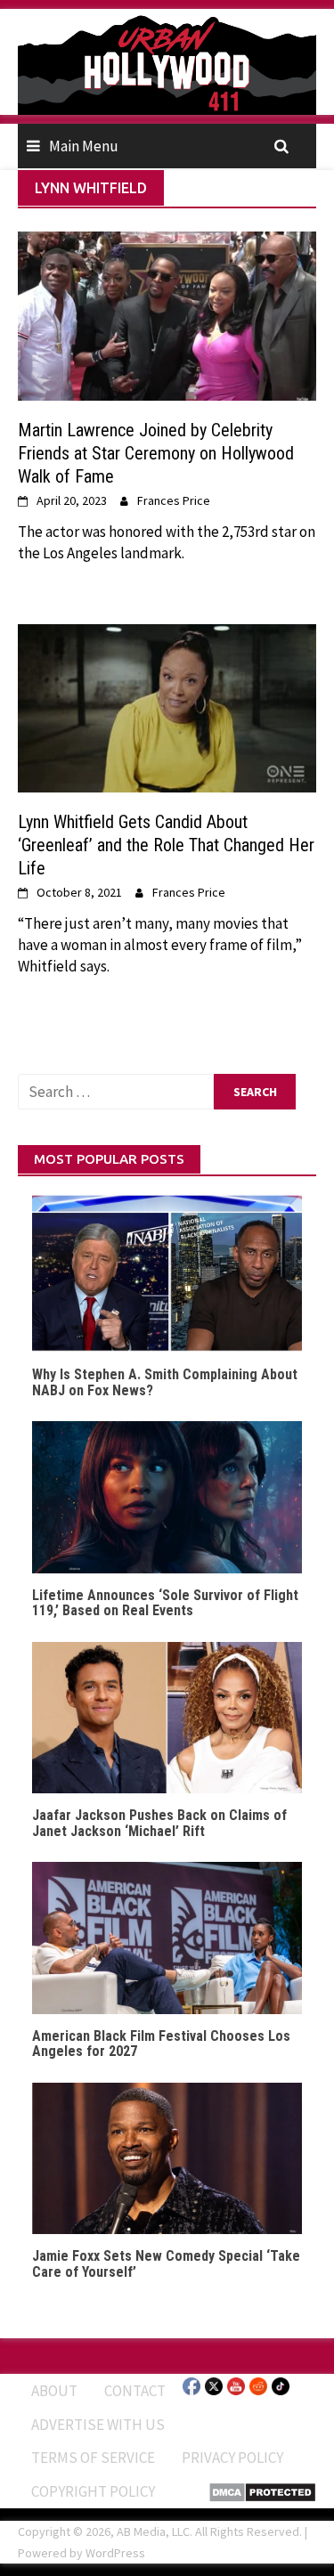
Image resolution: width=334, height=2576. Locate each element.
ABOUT (54, 2391)
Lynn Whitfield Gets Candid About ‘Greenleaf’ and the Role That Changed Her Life (166, 845)
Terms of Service (93, 2458)
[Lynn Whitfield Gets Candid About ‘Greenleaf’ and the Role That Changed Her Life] (167, 707)
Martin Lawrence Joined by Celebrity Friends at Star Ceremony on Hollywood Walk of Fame (156, 453)
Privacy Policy (232, 2458)
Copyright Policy (93, 2491)
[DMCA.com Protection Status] (262, 2491)
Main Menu (84, 146)
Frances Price (174, 500)
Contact (135, 2391)
